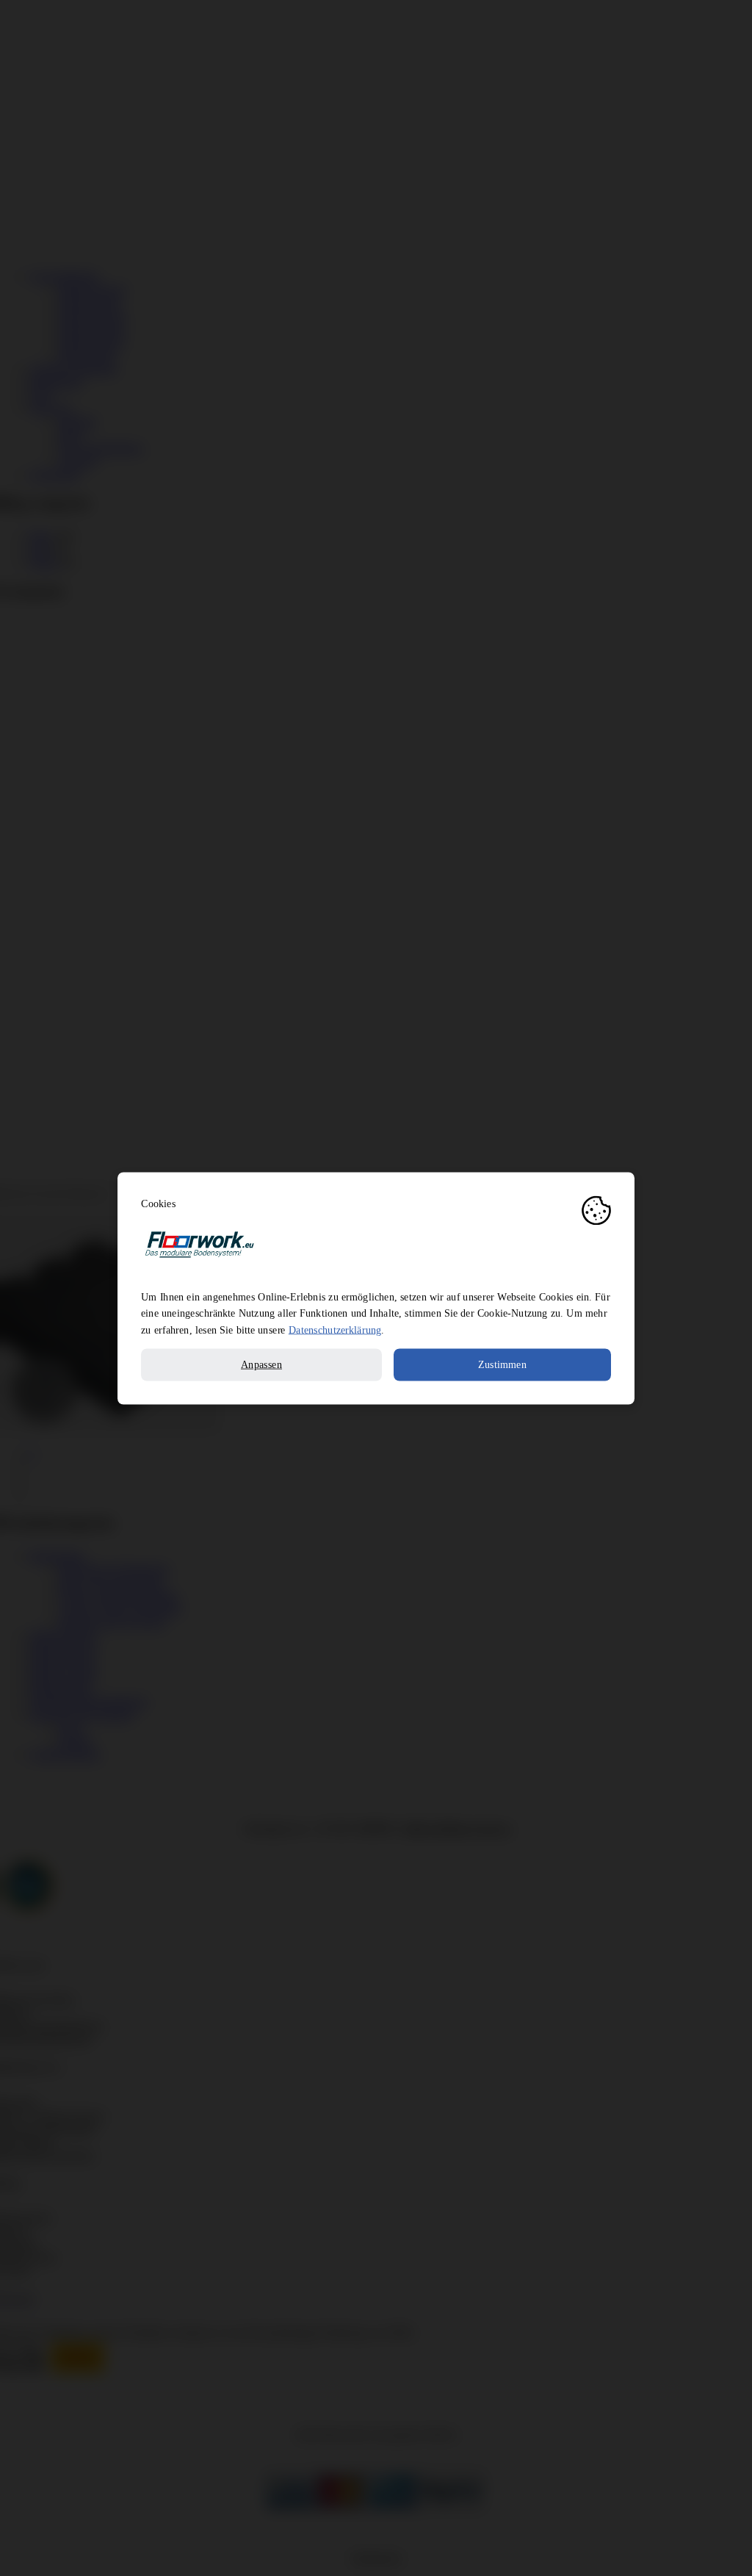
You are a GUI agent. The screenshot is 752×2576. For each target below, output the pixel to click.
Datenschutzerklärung (335, 1329)
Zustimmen (502, 1364)
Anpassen (261, 1364)
